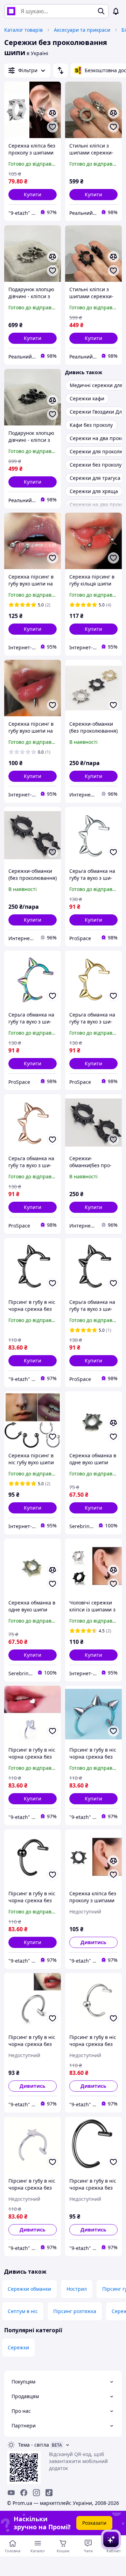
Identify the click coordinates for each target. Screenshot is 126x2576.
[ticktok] (49, 2493)
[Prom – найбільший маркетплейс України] (11, 11)
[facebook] (24, 2493)
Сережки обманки (29, 2289)
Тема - (34, 2445)
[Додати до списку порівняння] (52, 113)
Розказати (94, 2523)
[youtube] (11, 2493)
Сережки (18, 2347)
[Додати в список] (52, 127)
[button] (33, 195)
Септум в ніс (23, 2311)
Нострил (77, 2289)
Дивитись (93, 1942)
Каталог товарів (23, 30)
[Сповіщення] (116, 11)
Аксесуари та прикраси (82, 30)
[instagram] (36, 2493)
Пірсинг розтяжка (75, 2311)
